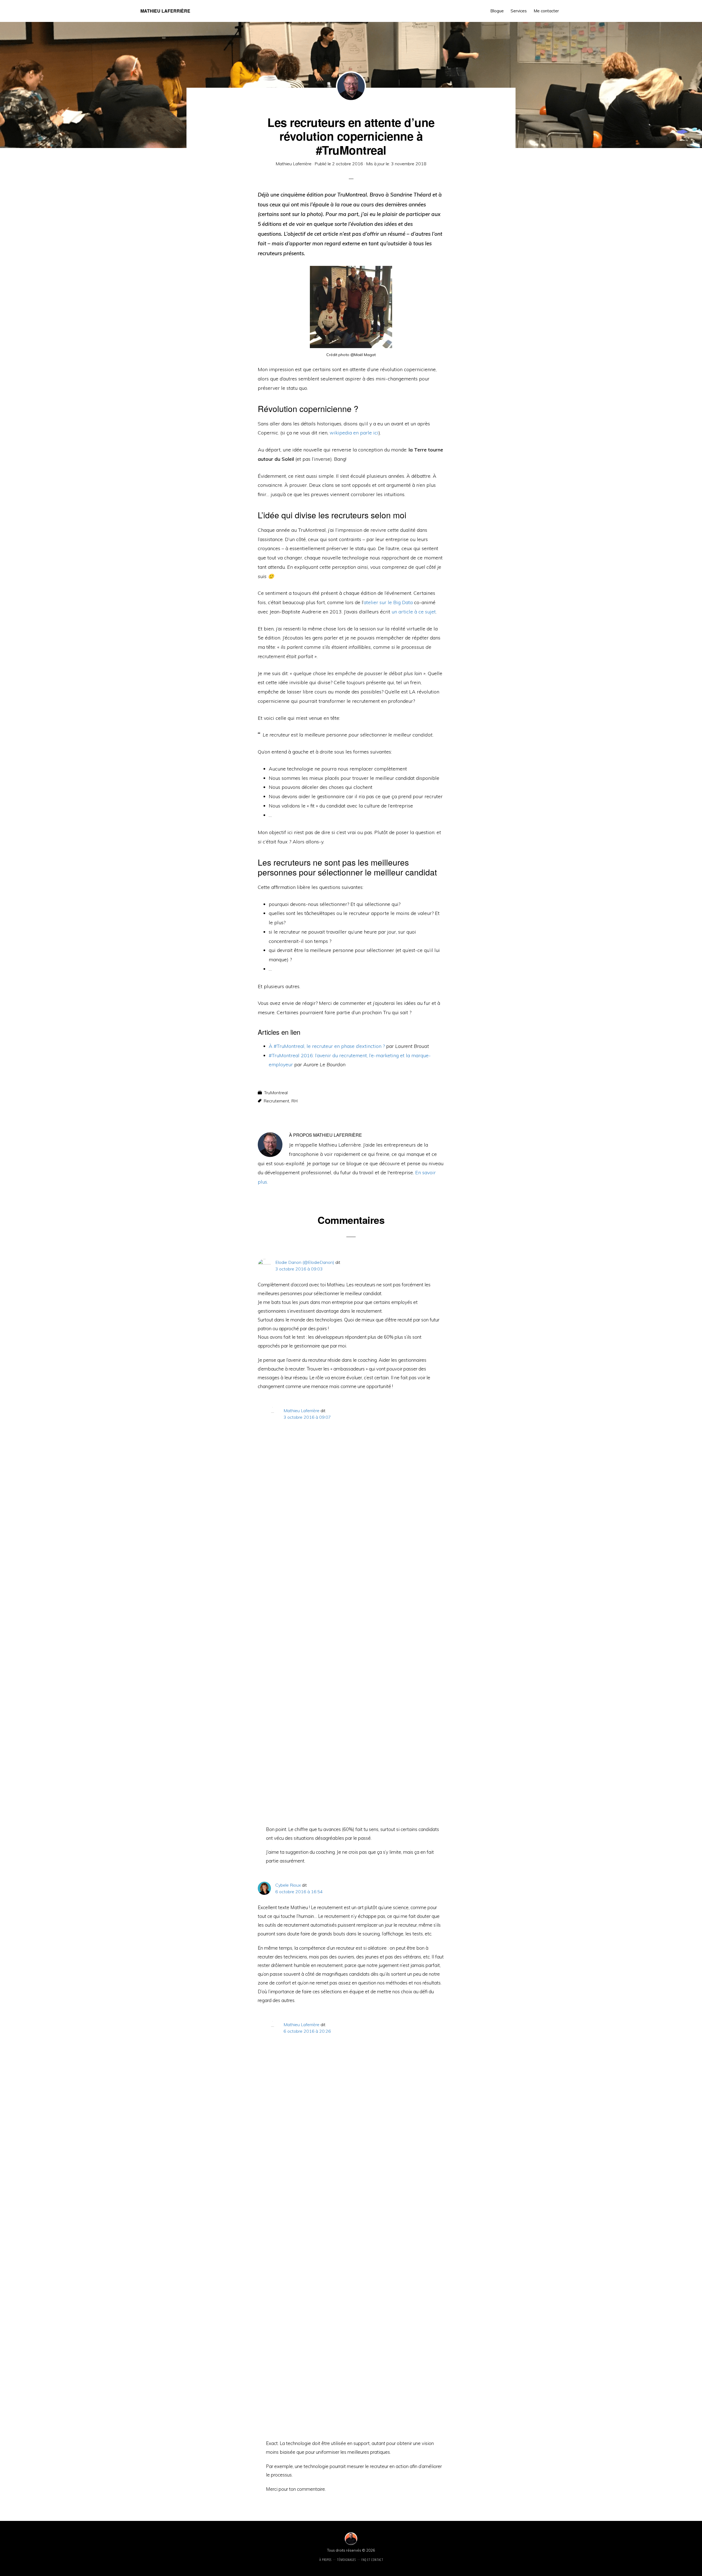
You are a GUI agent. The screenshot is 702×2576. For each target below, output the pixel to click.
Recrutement (276, 1101)
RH (294, 1101)
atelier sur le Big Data (388, 602)
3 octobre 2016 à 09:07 (307, 1417)
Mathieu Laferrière (165, 11)
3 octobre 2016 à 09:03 (299, 1269)
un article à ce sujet (414, 612)
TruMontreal (276, 1093)
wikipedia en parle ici (354, 433)
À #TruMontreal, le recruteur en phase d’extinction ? (327, 1046)
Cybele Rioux (288, 1885)
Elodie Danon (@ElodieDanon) (305, 1262)
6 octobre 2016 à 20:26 (307, 2031)
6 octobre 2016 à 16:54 (299, 1892)
